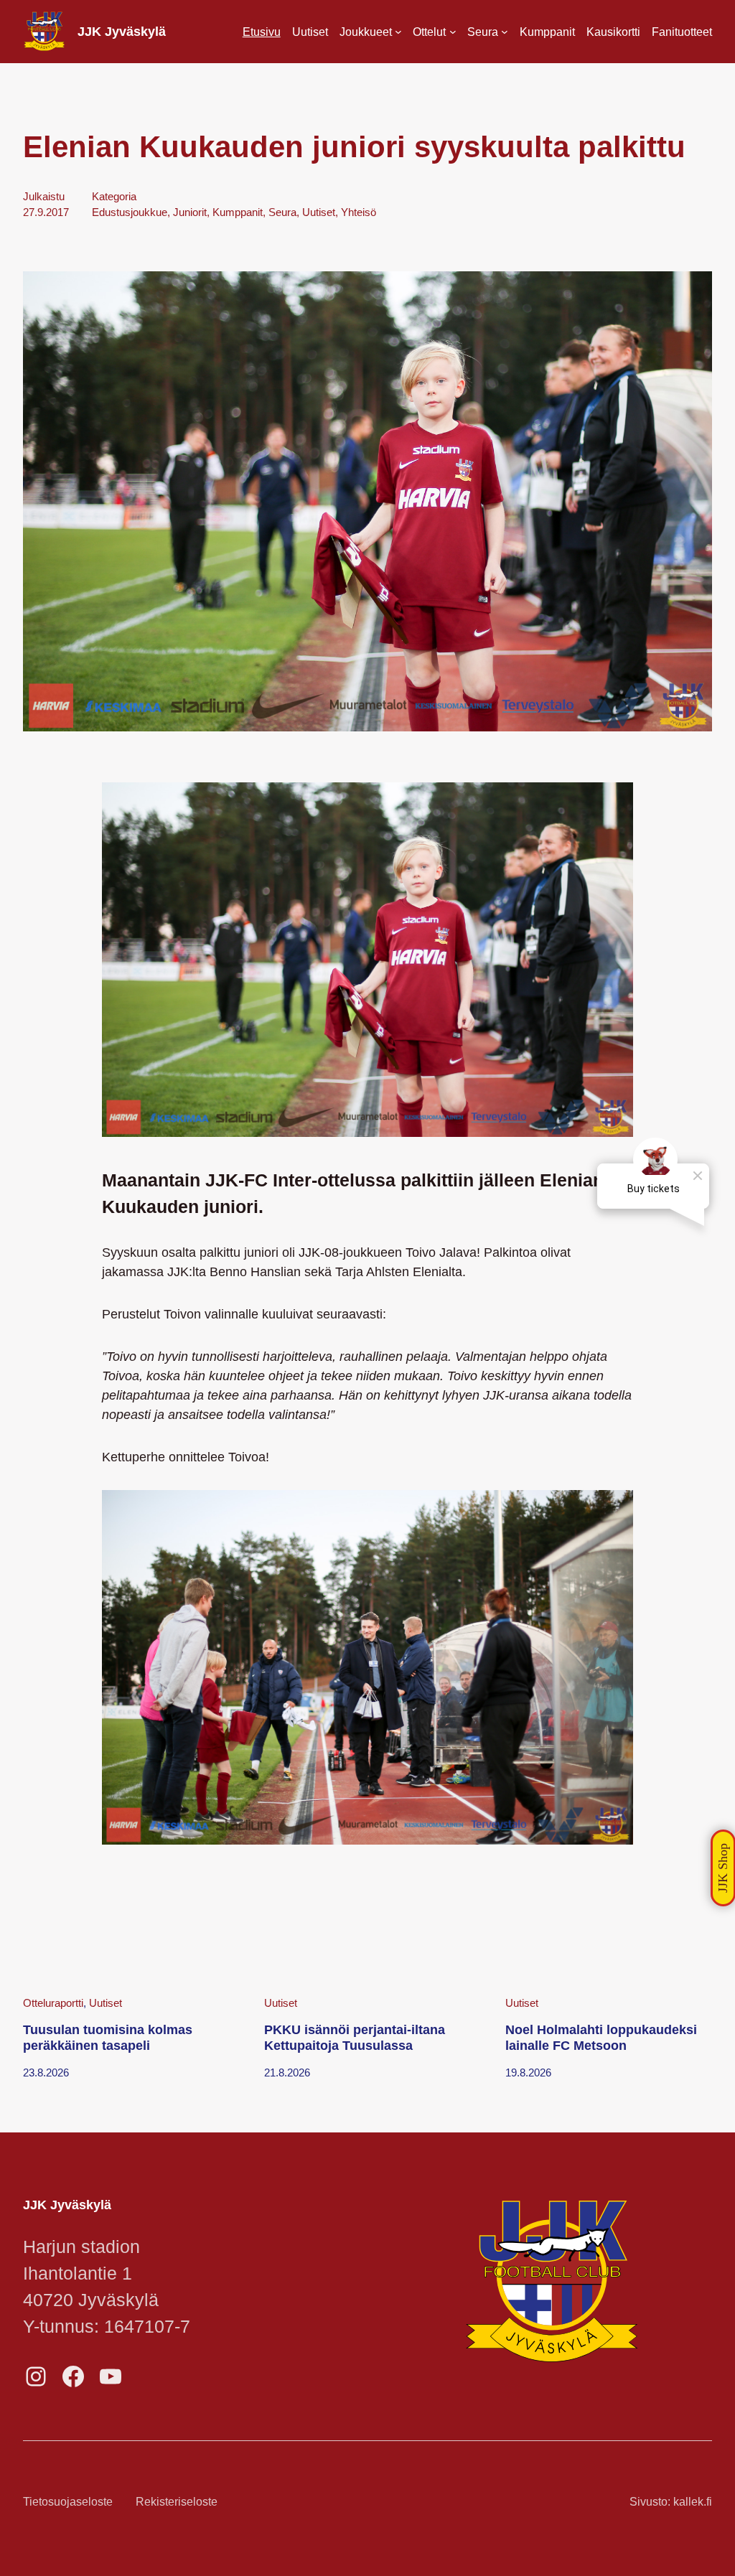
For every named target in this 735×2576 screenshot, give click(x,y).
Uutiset (319, 212)
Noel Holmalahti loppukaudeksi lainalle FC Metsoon (601, 2038)
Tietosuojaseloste (68, 2501)
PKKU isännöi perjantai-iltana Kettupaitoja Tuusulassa (355, 2038)
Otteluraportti (53, 2003)
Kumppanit (238, 212)
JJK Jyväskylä (122, 32)
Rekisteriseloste (177, 2501)
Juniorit (190, 212)
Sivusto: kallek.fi (671, 2501)
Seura (282, 212)
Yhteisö (359, 212)
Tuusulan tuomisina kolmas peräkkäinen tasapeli (108, 2038)
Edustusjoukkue (130, 212)
